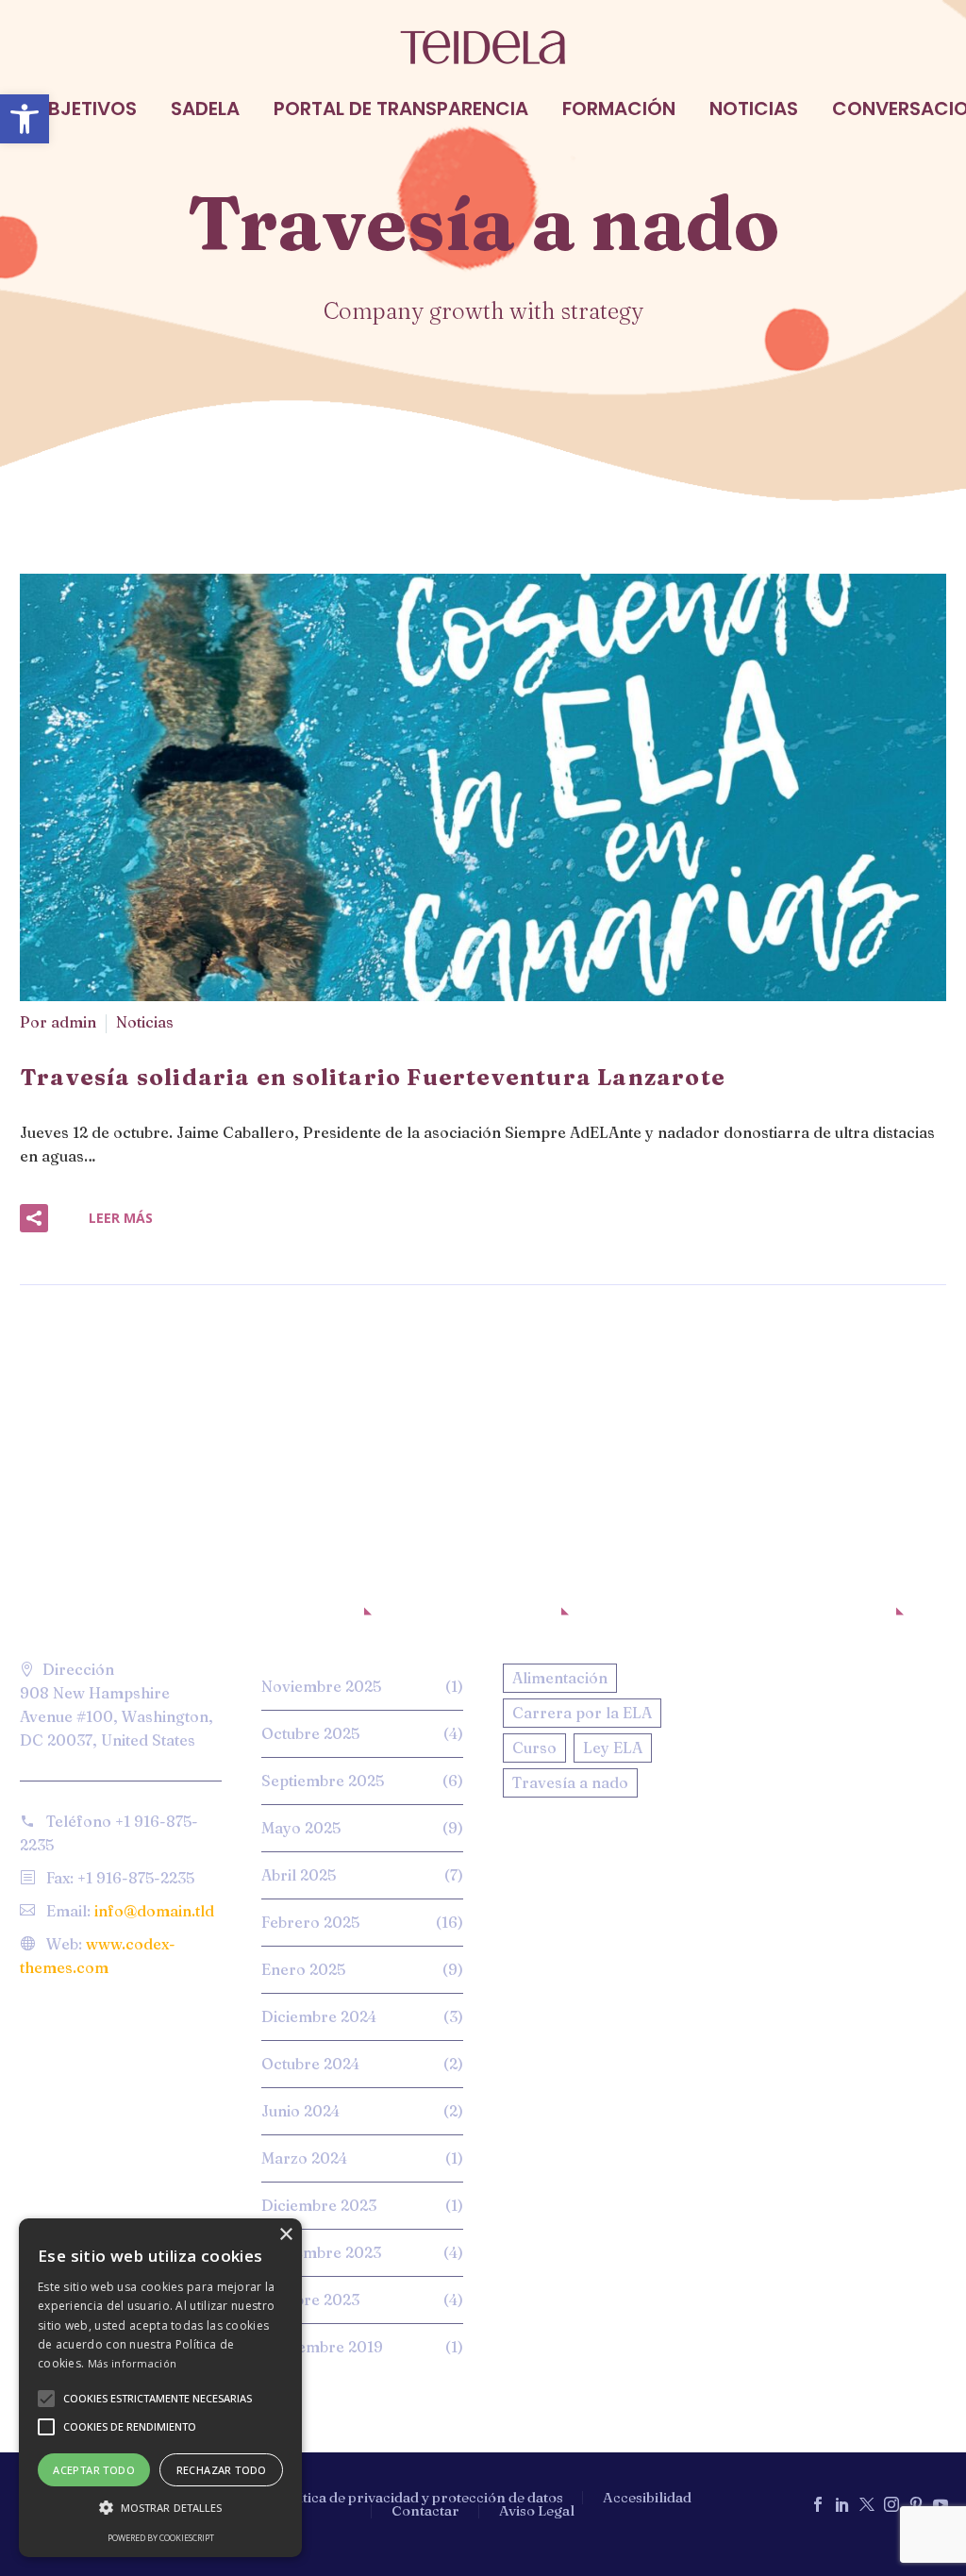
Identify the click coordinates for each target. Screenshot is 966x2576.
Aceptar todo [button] (94, 2470)
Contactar (425, 2511)
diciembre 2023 (319, 2205)
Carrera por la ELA (582, 1713)
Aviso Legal (537, 2511)
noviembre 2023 (321, 2252)
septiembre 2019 (322, 2347)
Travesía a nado (570, 1782)
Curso (534, 1748)
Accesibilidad (647, 2498)
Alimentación (560, 1678)
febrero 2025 (310, 1922)
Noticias (754, 109)
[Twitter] (867, 2504)
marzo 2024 (304, 2158)
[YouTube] (941, 2504)
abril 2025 (299, 1875)
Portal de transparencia (401, 109)
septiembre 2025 (323, 1781)
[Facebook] (818, 2504)
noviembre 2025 (321, 1686)
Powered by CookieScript (161, 2538)
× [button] (285, 2235)
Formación (619, 109)
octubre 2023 (310, 2300)
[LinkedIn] (842, 2504)
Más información (133, 2363)
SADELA (205, 109)
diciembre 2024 (319, 2016)
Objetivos (85, 109)
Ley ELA (613, 1748)
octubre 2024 (310, 2064)
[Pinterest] (916, 2504)
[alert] (160, 2388)
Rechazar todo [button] (222, 2470)
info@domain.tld (154, 1911)
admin (74, 1022)
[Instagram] (891, 2504)
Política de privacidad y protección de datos (419, 2498)
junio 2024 (300, 2111)
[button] (25, 119)
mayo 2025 (301, 1828)
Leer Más (121, 1218)
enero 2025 (303, 1969)
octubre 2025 (310, 1733)
